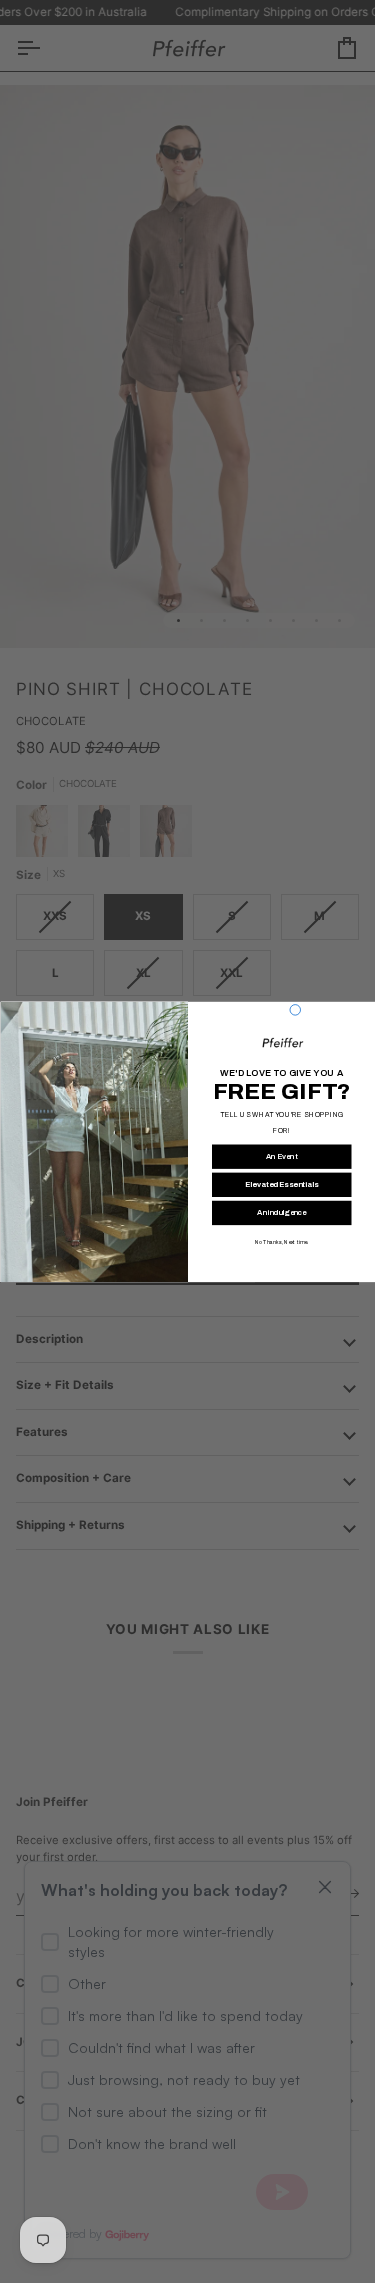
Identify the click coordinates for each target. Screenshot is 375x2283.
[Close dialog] (295, 1009)
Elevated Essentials (282, 1184)
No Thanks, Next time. (281, 1242)
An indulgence (281, 1212)
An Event (282, 1156)
